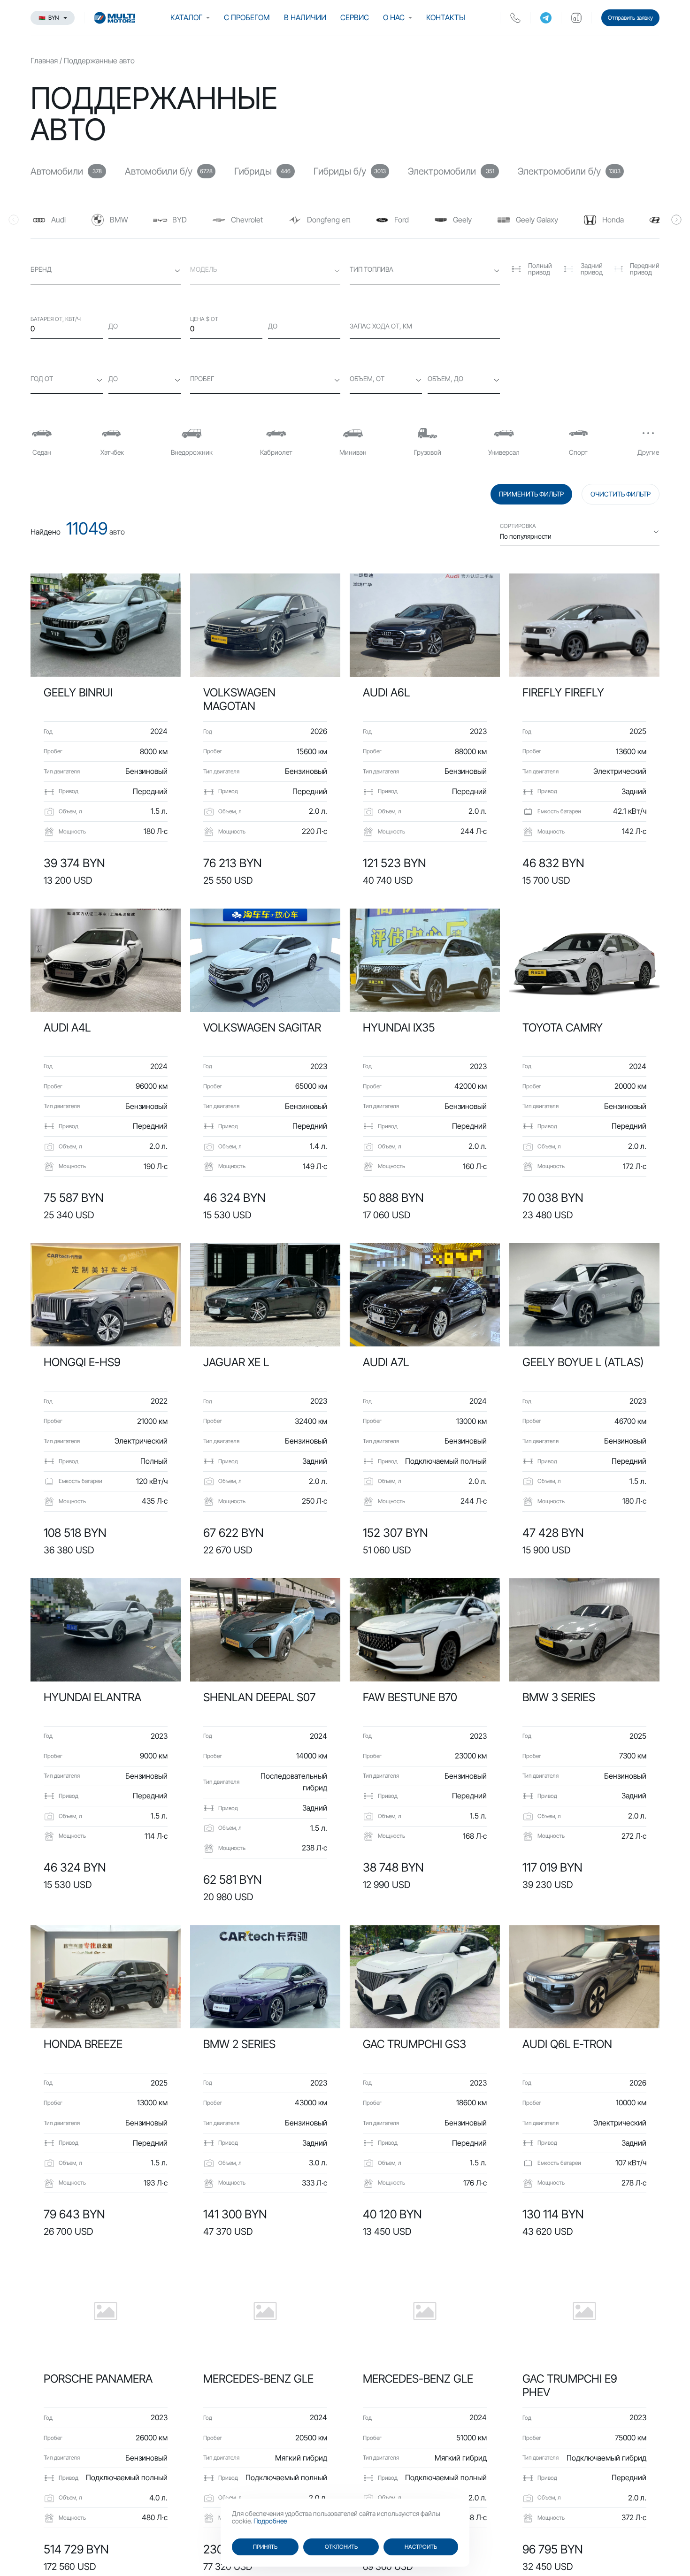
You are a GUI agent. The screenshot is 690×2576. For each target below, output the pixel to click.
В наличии (305, 17)
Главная (44, 61)
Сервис (355, 17)
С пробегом (247, 17)
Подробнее (270, 2521)
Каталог (186, 17)
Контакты (446, 17)
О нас (394, 17)
